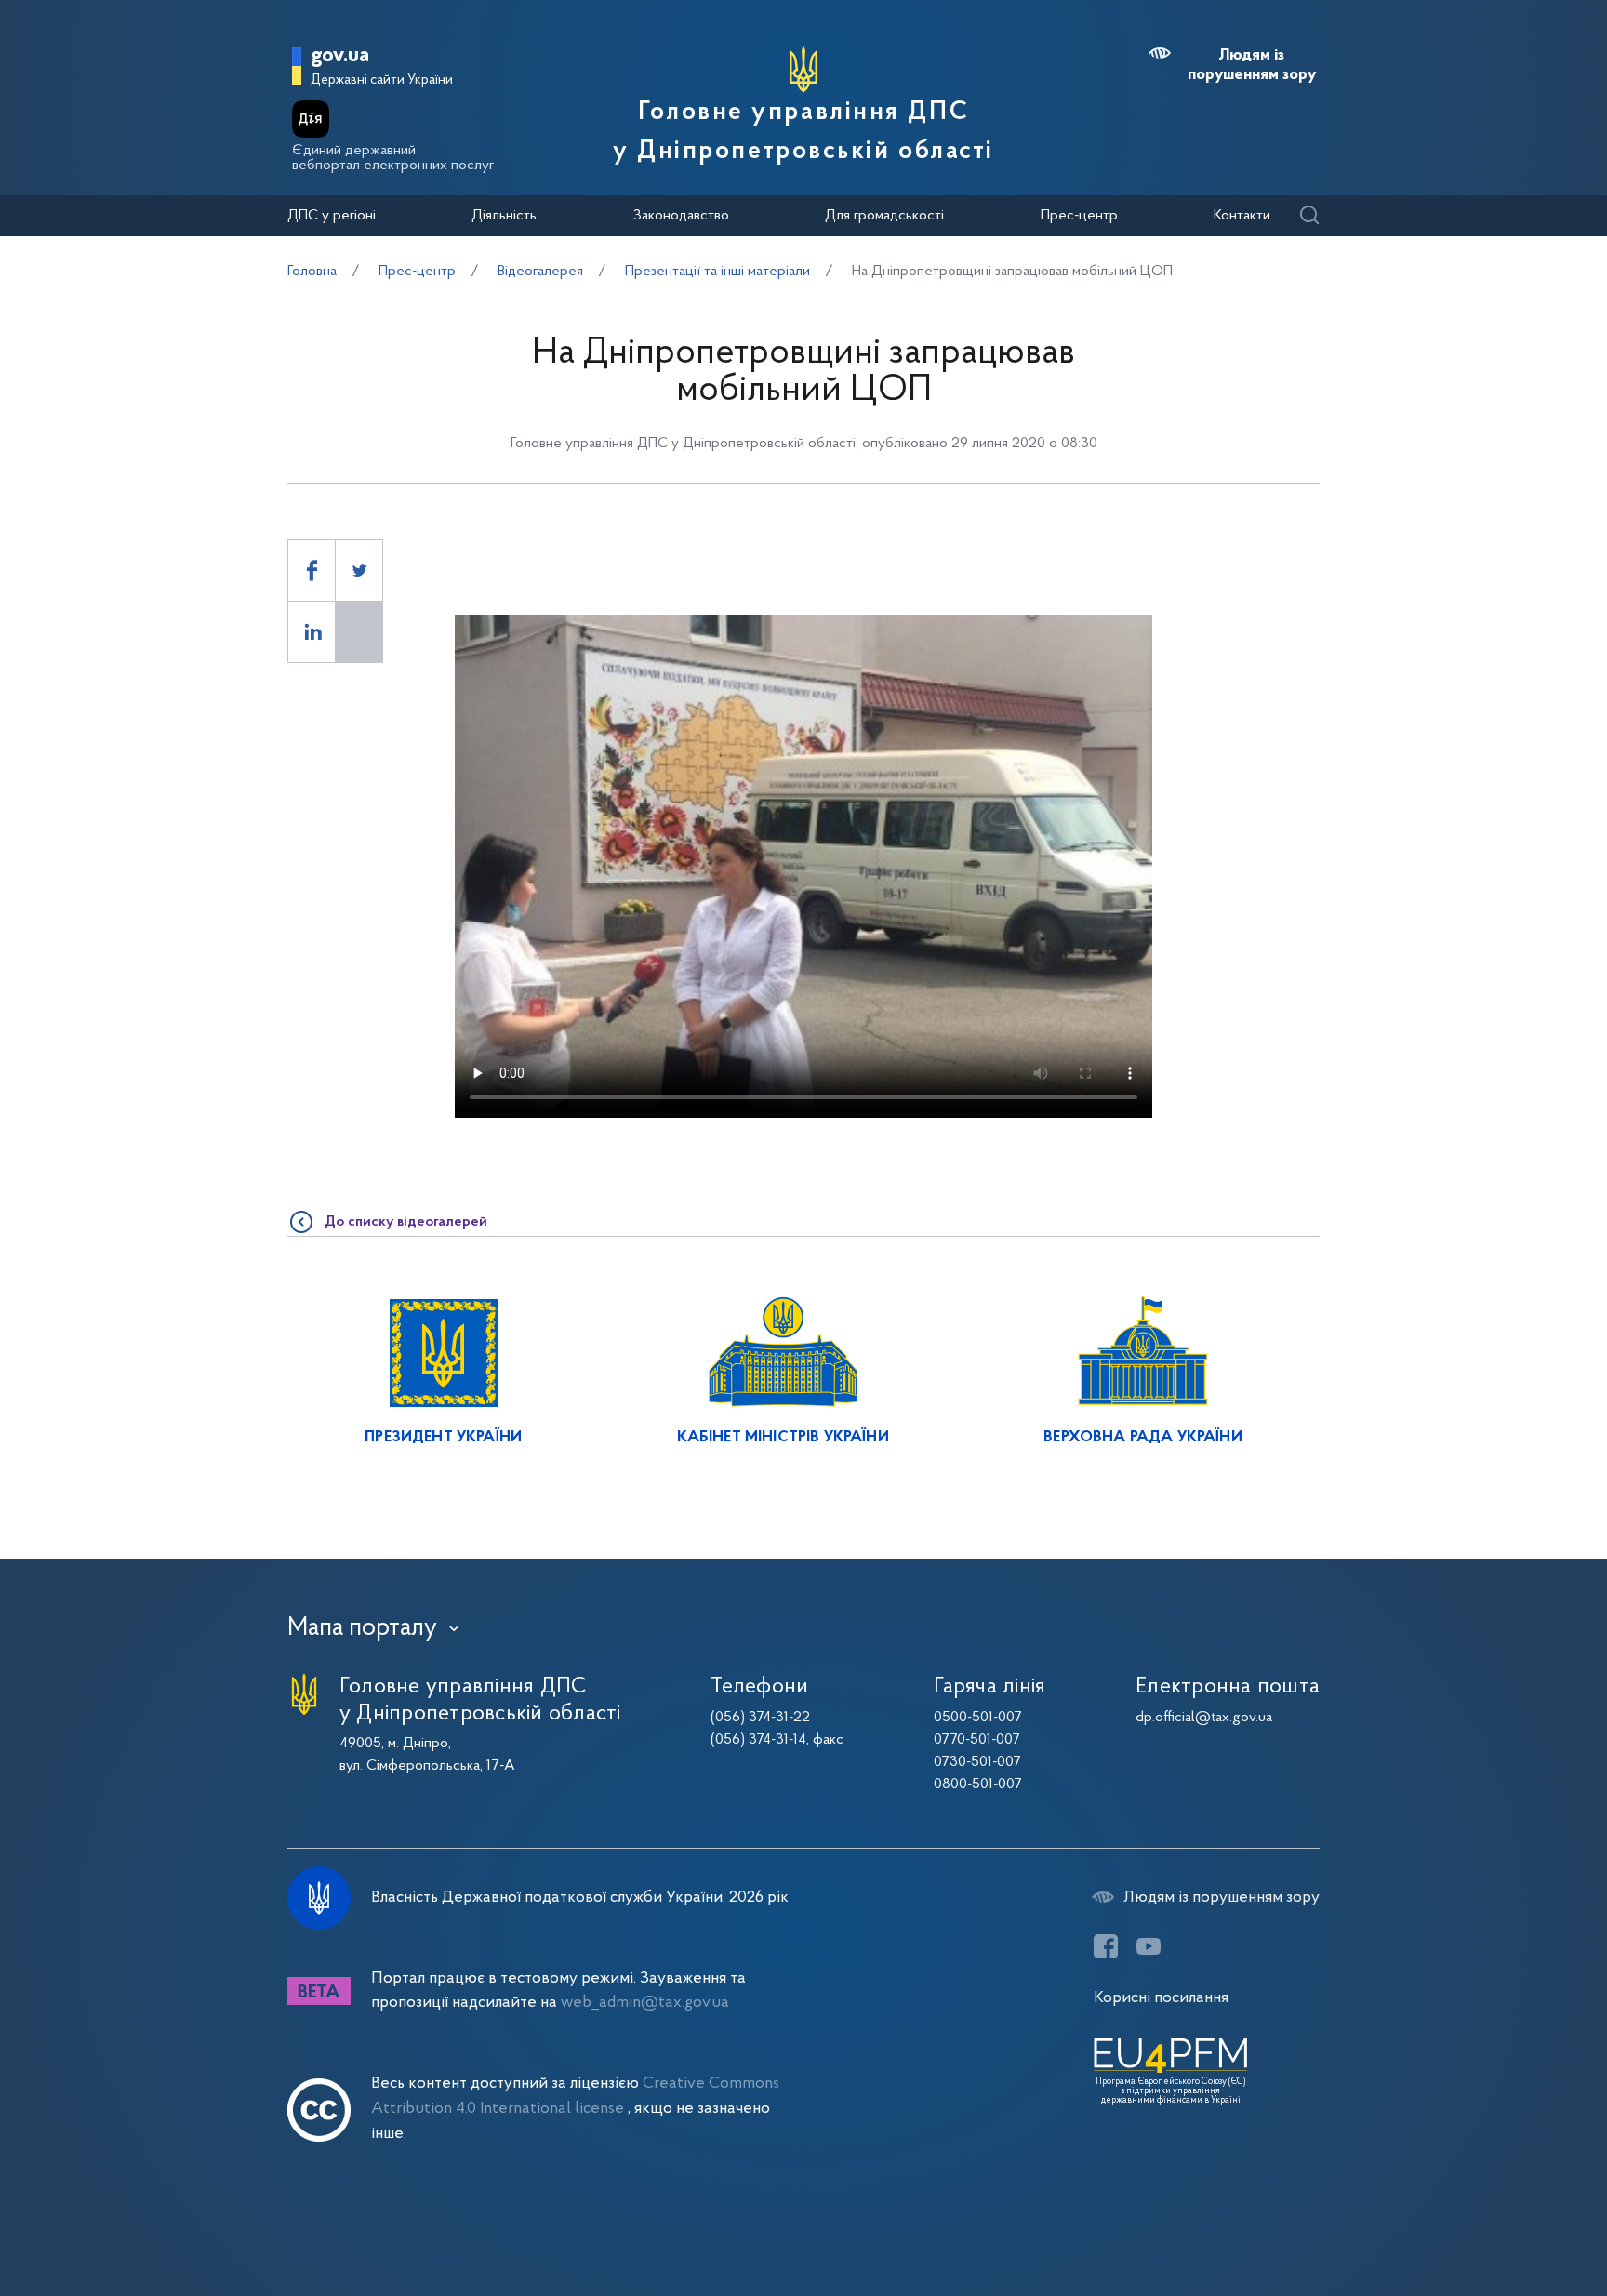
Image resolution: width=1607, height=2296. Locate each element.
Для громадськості (884, 216)
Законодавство (681, 216)
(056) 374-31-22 (760, 1718)
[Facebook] (1106, 1946)
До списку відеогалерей (406, 1222)
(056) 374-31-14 (758, 1740)
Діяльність (504, 216)
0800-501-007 (978, 1785)
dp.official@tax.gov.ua (1204, 1718)
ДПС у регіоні (332, 216)
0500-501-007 (978, 1718)
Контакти (1242, 216)
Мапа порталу (362, 1628)
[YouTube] (1149, 1946)
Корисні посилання (1161, 1998)
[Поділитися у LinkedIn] (312, 632)
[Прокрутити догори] (1514, 2222)
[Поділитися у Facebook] (312, 571)
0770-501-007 (977, 1740)
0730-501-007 (977, 1762)
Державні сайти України (382, 80)
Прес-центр (1079, 216)
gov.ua (340, 56)
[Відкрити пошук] (1309, 216)
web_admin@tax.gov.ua (645, 2003)
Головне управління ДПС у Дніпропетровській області (803, 132)
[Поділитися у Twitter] (359, 571)
